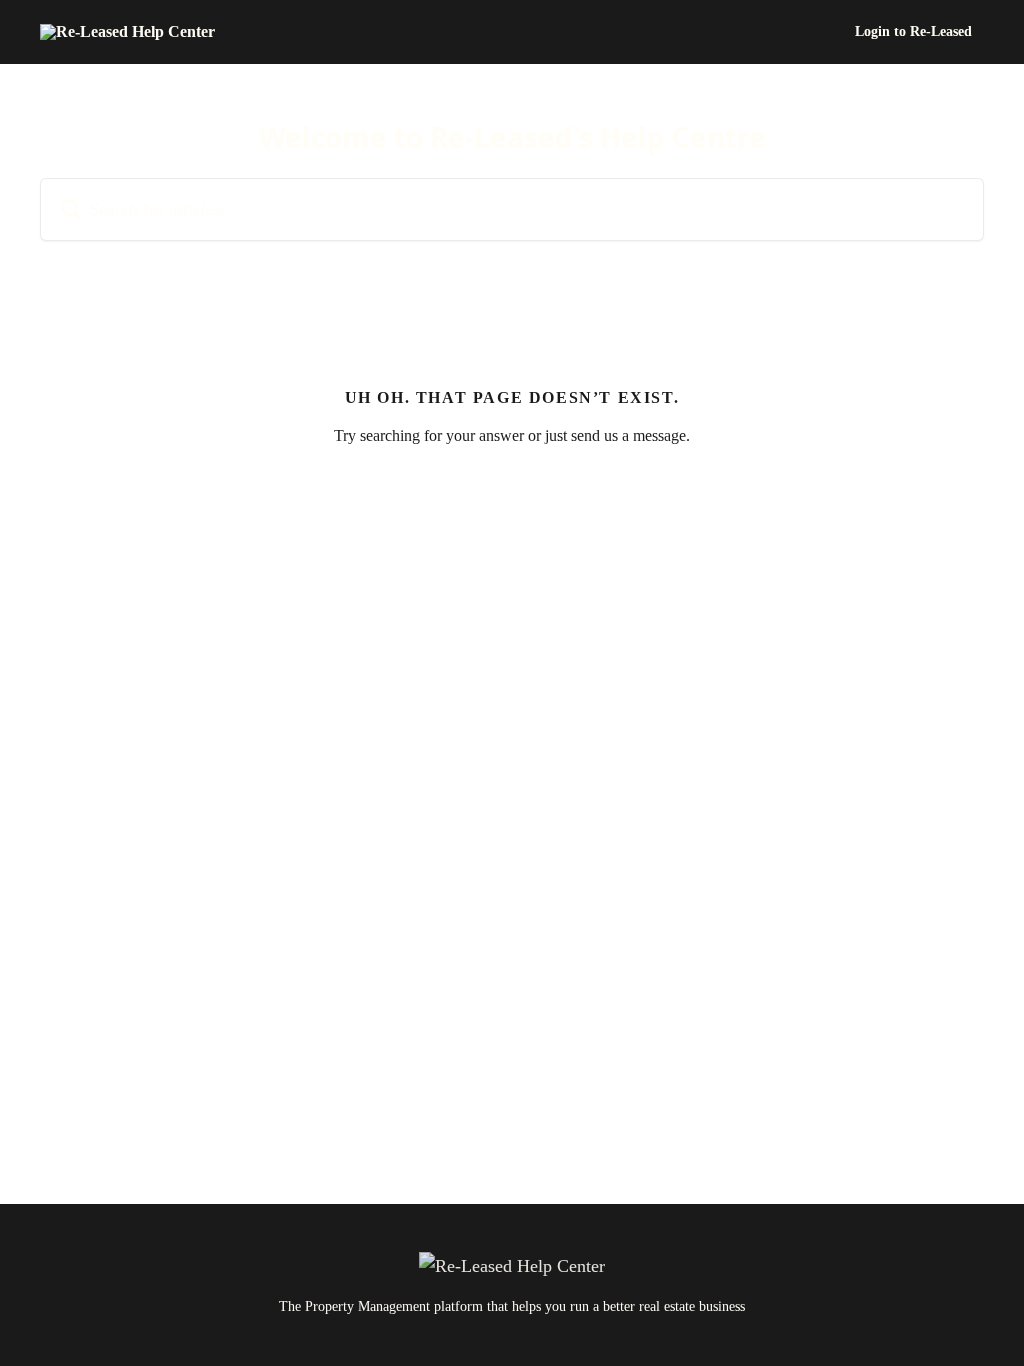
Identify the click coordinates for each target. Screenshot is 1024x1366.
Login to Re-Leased (913, 32)
